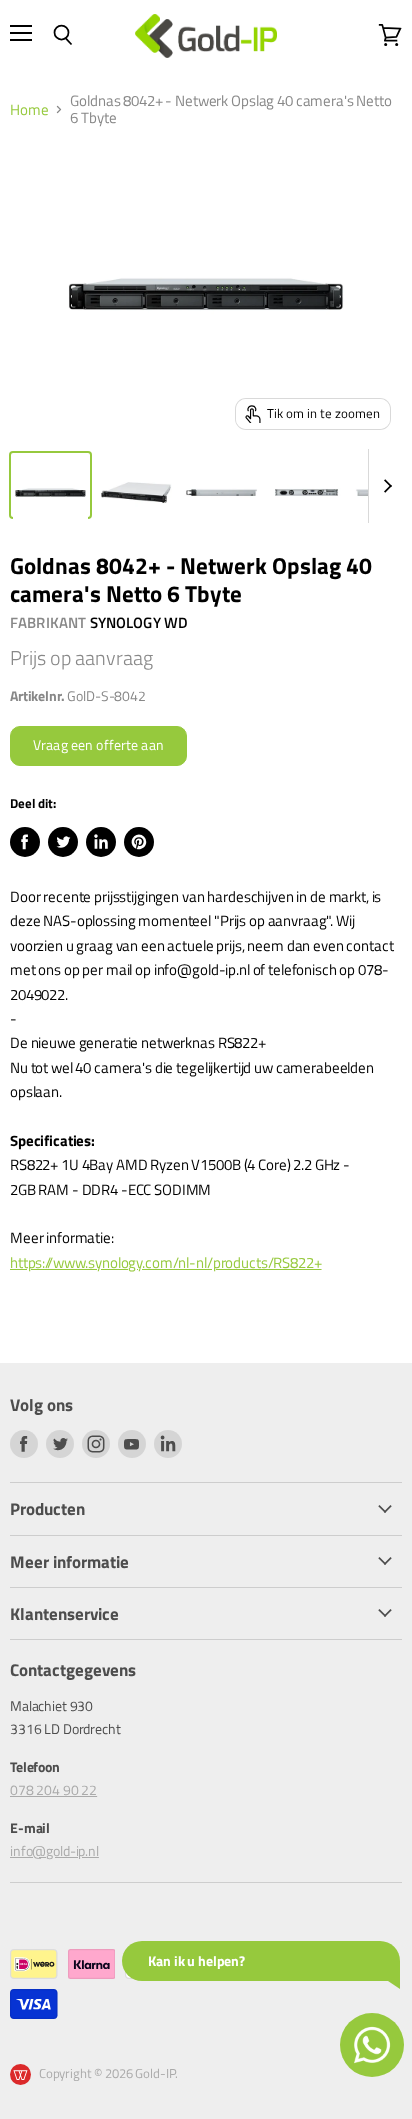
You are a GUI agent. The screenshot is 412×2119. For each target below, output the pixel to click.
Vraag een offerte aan (98, 745)
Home (29, 109)
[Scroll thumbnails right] (384, 486)
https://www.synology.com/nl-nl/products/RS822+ (166, 1262)
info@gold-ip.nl (54, 1850)
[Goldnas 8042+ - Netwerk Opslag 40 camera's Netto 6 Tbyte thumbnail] (50, 485)
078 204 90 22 (53, 1789)
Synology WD (139, 622)
